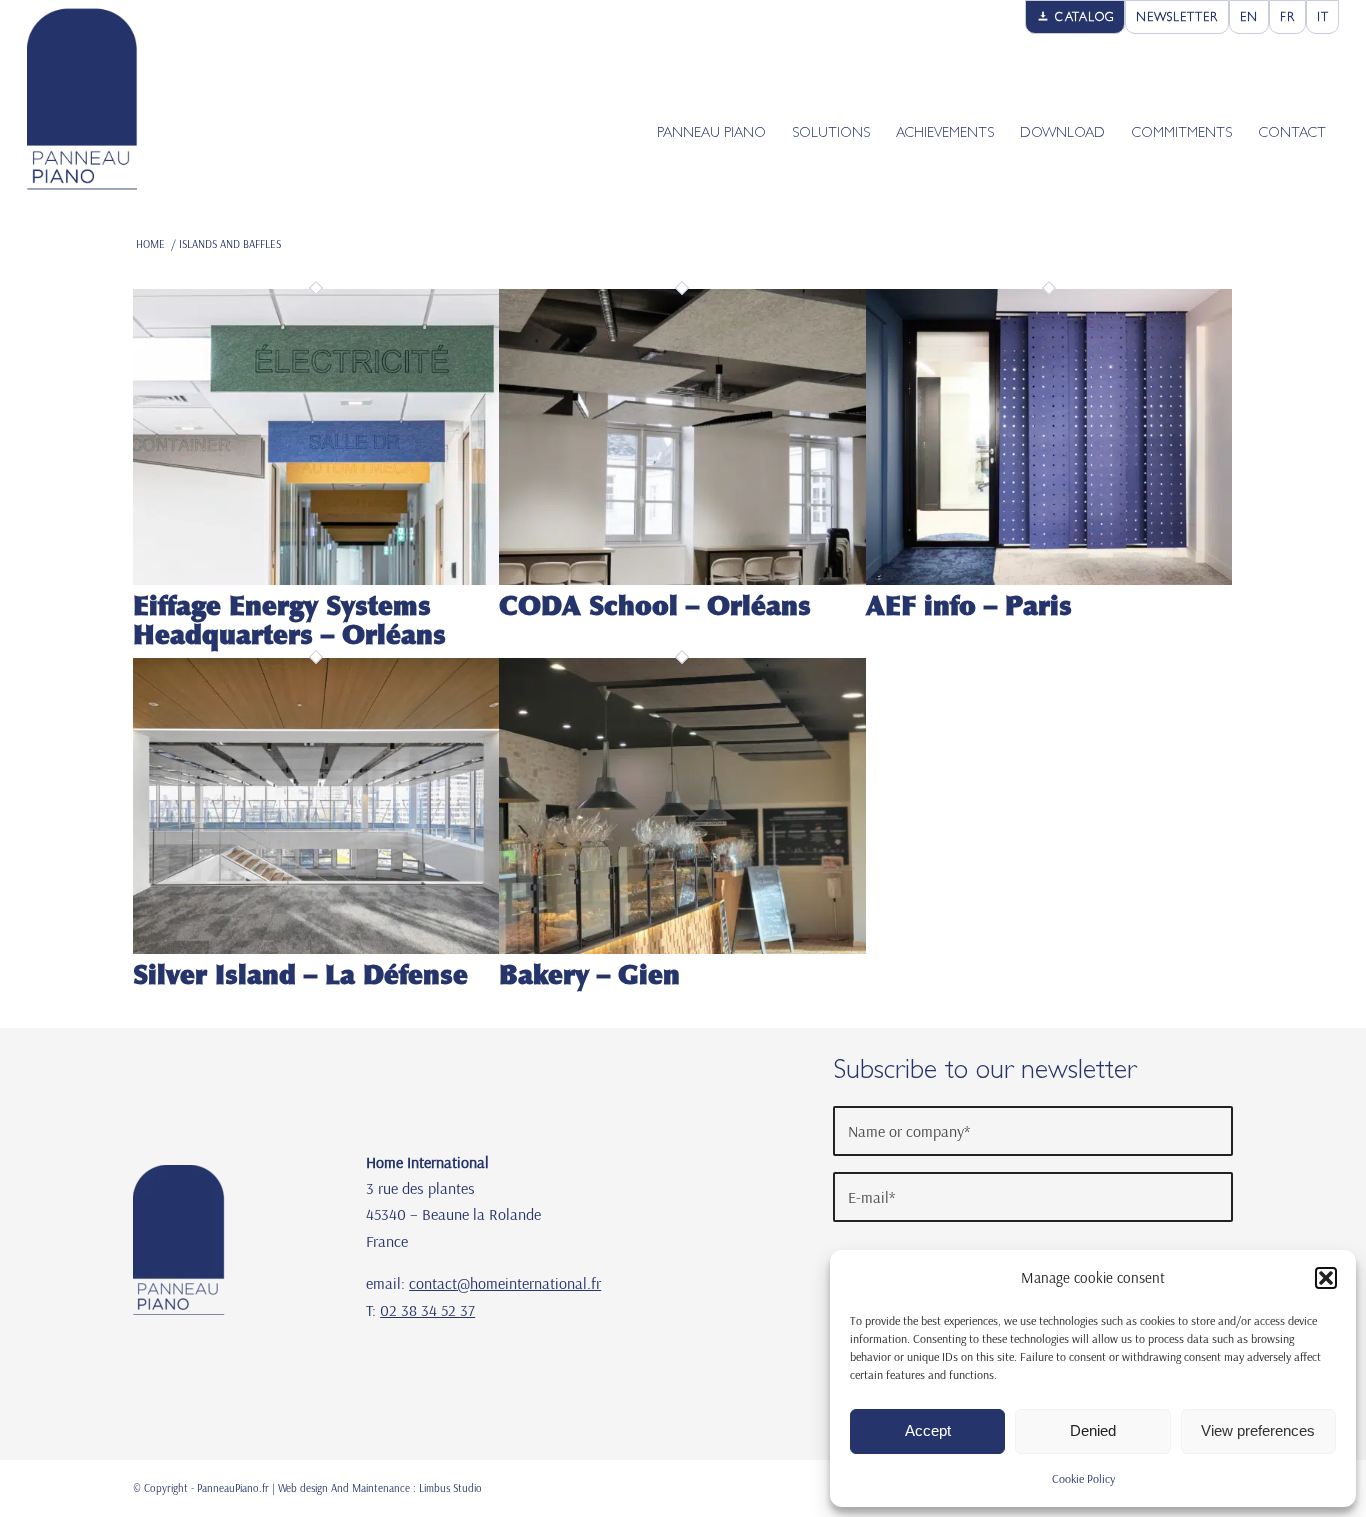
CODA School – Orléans (655, 606)
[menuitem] (1075, 17)
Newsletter (1177, 19)
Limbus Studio (450, 1488)
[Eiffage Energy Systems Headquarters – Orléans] (316, 579)
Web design (303, 1488)
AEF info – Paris (969, 606)
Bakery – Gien (589, 975)
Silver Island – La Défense (300, 975)
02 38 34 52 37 (427, 1310)
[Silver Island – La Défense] (316, 948)
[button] (1326, 1278)
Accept (928, 1430)
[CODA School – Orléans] (682, 579)
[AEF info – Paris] (1049, 579)
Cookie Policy (1083, 1478)
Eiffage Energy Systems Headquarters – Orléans (289, 620)
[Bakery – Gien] (682, 948)
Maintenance (381, 1488)
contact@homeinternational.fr (505, 1283)
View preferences (1258, 1430)
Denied (1093, 1430)
